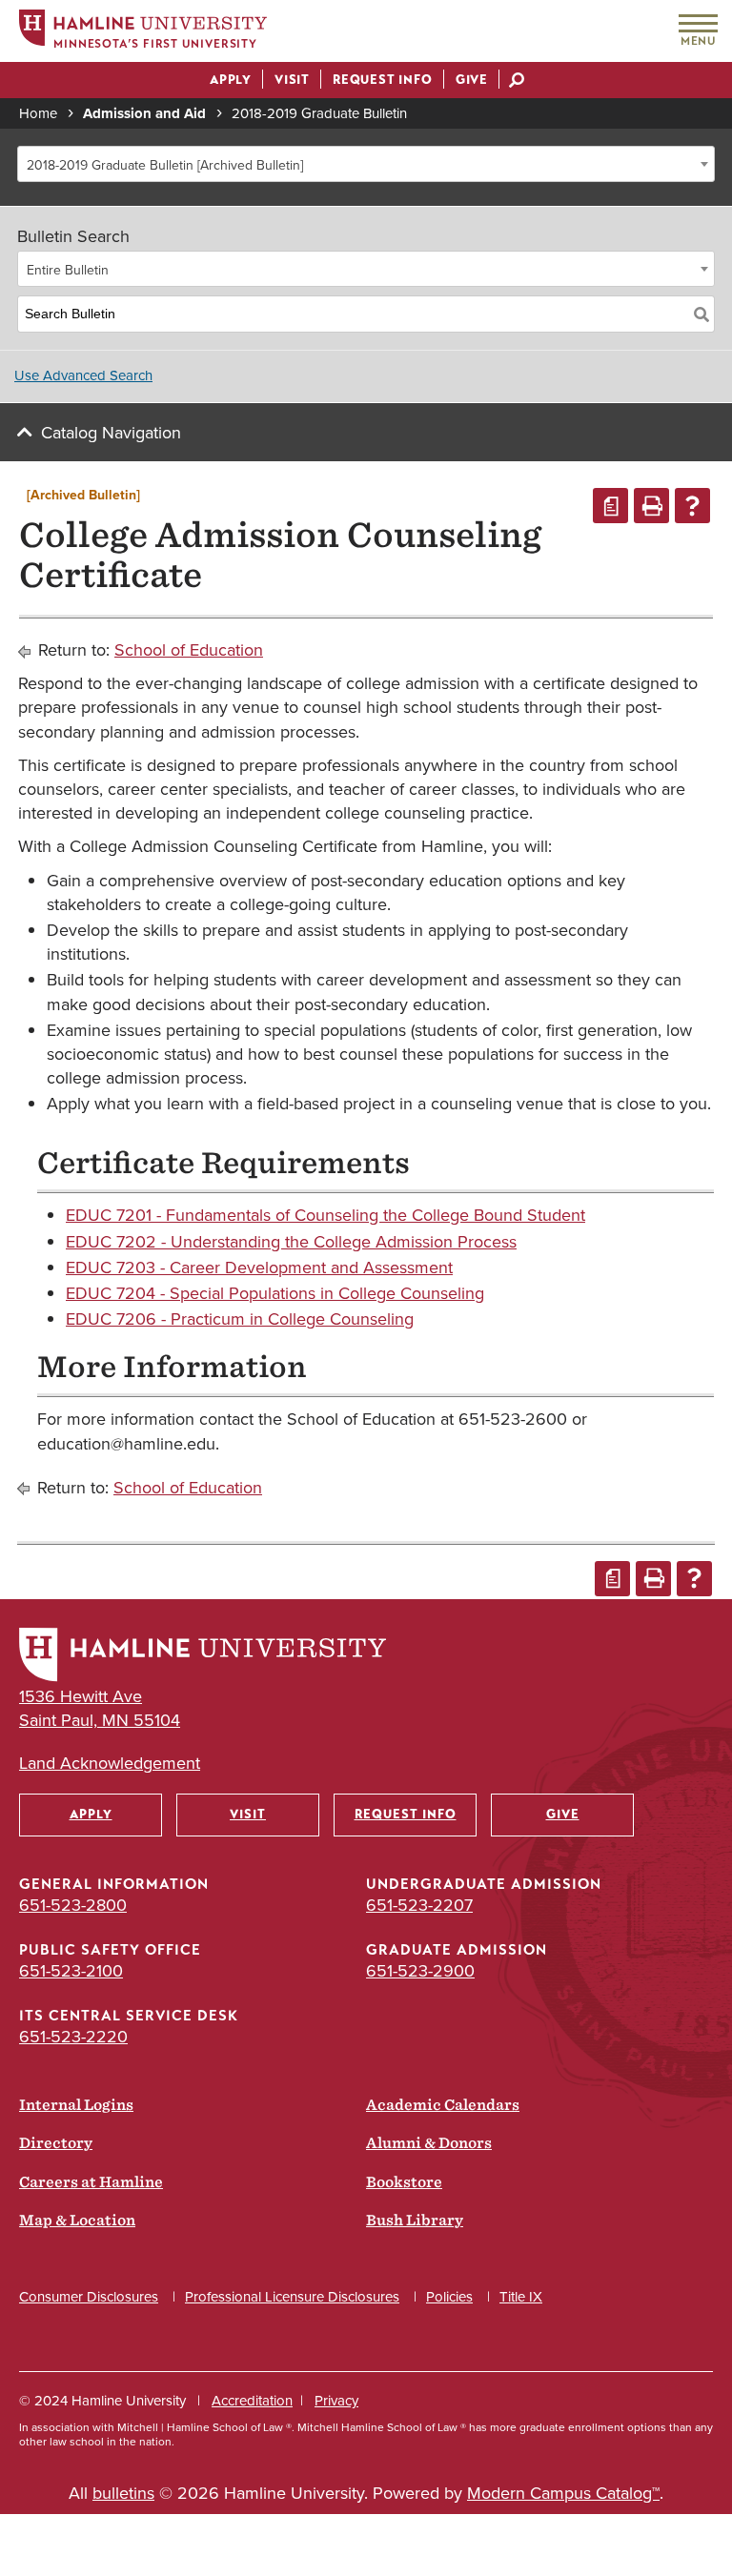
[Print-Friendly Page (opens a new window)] (651, 506)
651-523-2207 (419, 1905)
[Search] (701, 314)
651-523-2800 (73, 1905)
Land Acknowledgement (110, 1763)
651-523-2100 (71, 1970)
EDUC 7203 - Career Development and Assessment (259, 1267)
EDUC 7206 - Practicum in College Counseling (240, 1318)
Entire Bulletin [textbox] (68, 270)
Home (38, 113)
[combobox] (366, 164)
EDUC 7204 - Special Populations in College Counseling (275, 1293)
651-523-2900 (420, 1970)
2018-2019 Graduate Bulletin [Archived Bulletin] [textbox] (165, 165)
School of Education (189, 649)
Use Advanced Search (83, 375)
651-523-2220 (73, 2036)
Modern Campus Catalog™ (563, 2493)
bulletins (123, 2493)
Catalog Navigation (111, 432)
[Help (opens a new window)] (692, 506)
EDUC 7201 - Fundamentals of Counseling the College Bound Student (325, 1215)
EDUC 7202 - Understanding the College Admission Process (291, 1241)
